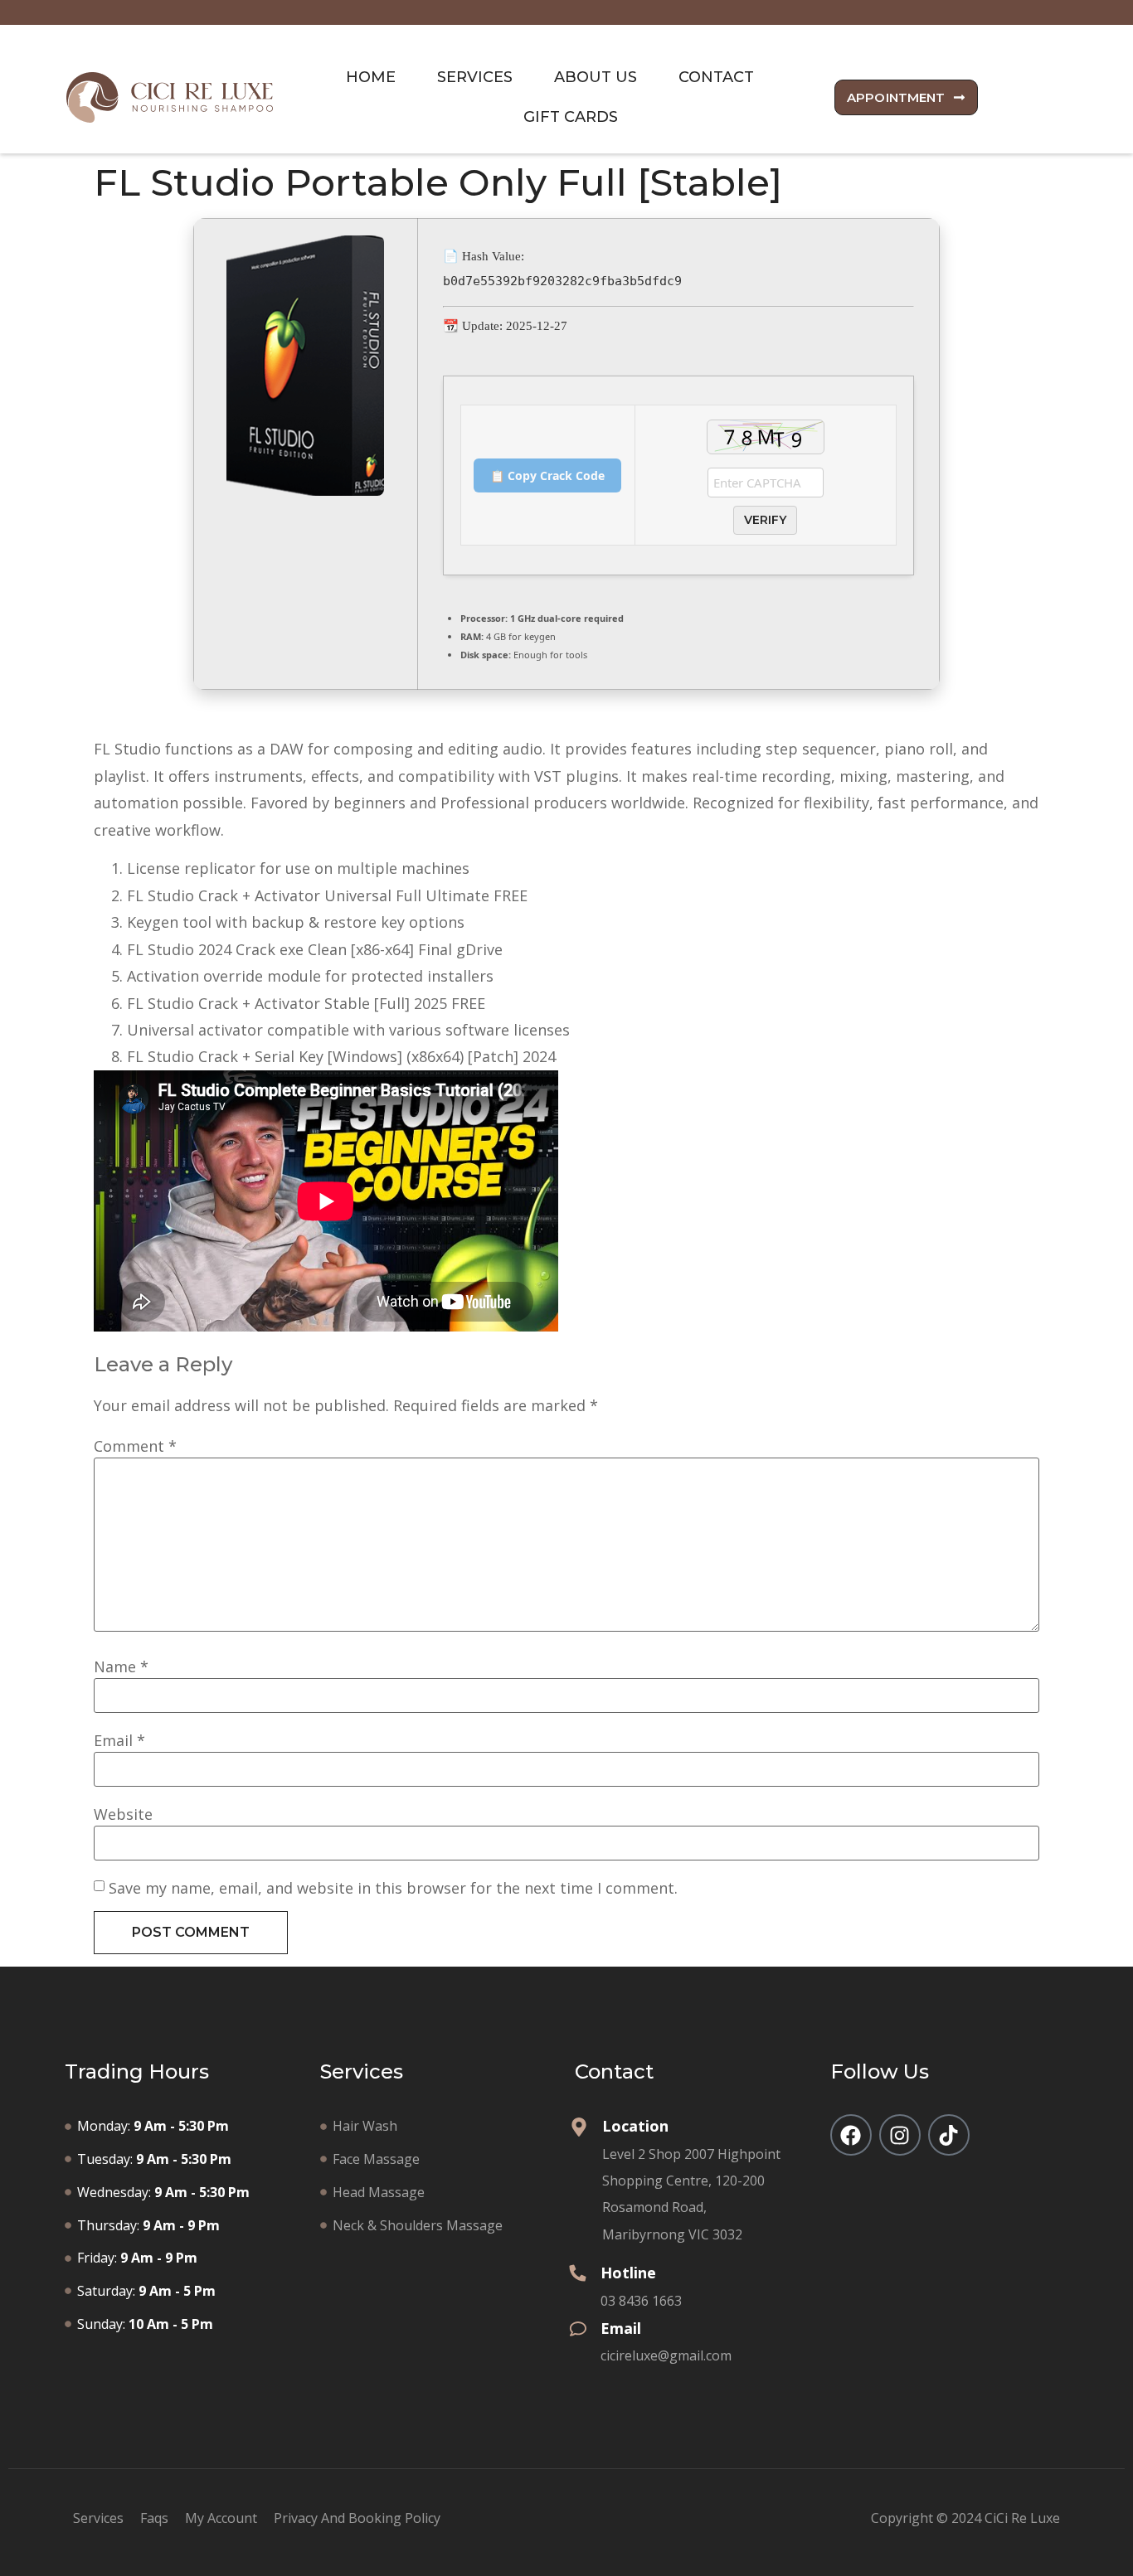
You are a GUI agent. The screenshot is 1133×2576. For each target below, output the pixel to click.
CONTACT (716, 77)
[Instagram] (900, 2135)
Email (119, 1740)
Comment (135, 1446)
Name (121, 1666)
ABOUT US (596, 77)
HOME (371, 77)
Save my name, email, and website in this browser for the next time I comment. (393, 1888)
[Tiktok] (949, 2135)
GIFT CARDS (571, 117)
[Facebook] (851, 2135)
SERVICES (475, 77)
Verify (765, 520)
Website (123, 1814)
